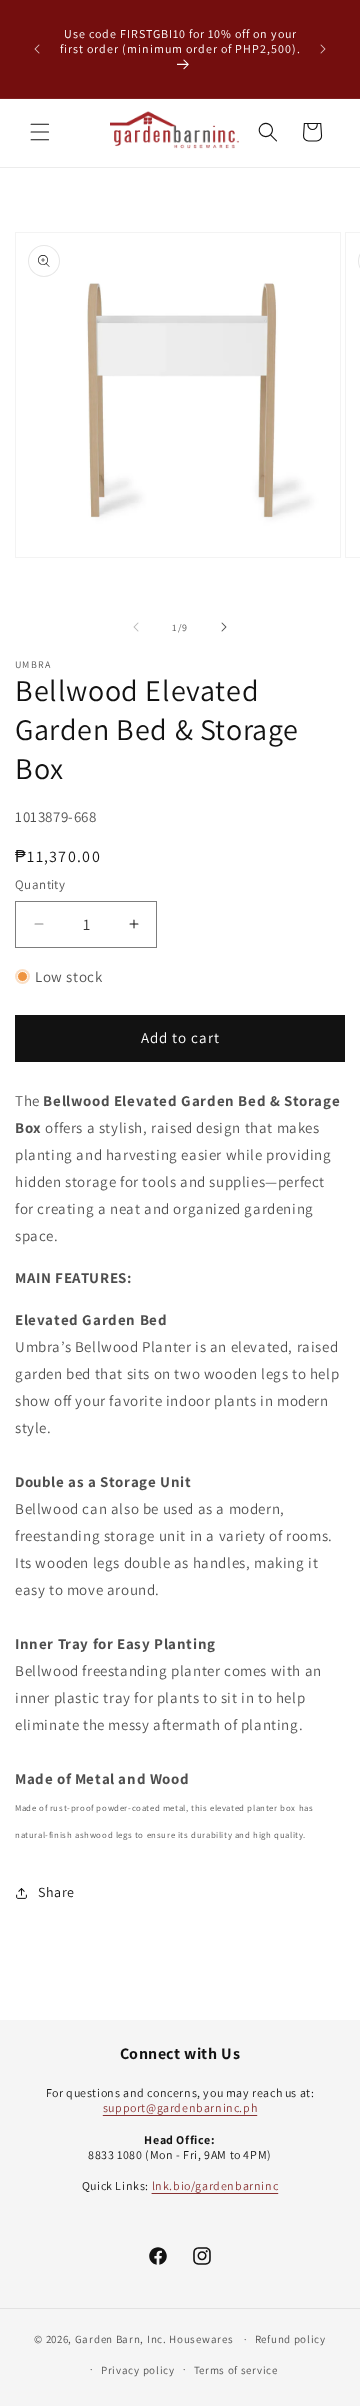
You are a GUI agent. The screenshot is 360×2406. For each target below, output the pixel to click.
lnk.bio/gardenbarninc (215, 2185)
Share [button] (56, 1892)
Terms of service (236, 2370)
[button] (40, 132)
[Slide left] (136, 627)
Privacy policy (138, 2370)
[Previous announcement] (37, 49)
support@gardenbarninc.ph (180, 2107)
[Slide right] (224, 627)
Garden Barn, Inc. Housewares (154, 2339)
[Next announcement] (323, 49)
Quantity (40, 884)
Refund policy (290, 2339)
